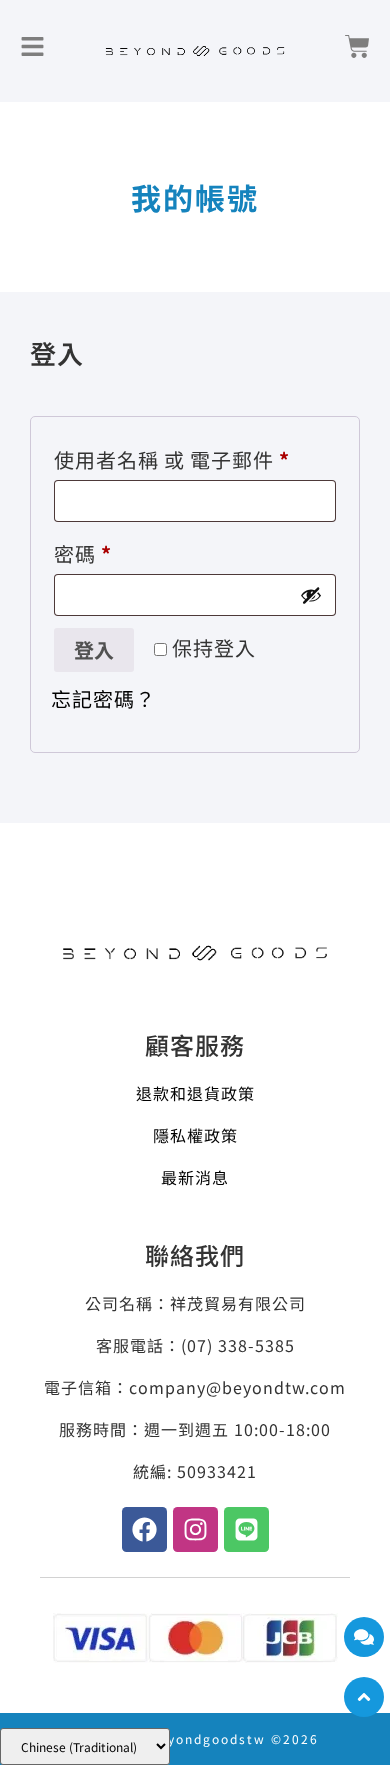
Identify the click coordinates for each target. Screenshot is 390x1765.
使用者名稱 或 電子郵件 (182, 457)
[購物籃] (357, 46)
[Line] (246, 1529)
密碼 (93, 551)
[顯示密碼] (311, 595)
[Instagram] (195, 1529)
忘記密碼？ (103, 698)
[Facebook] (144, 1529)
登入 (94, 649)
